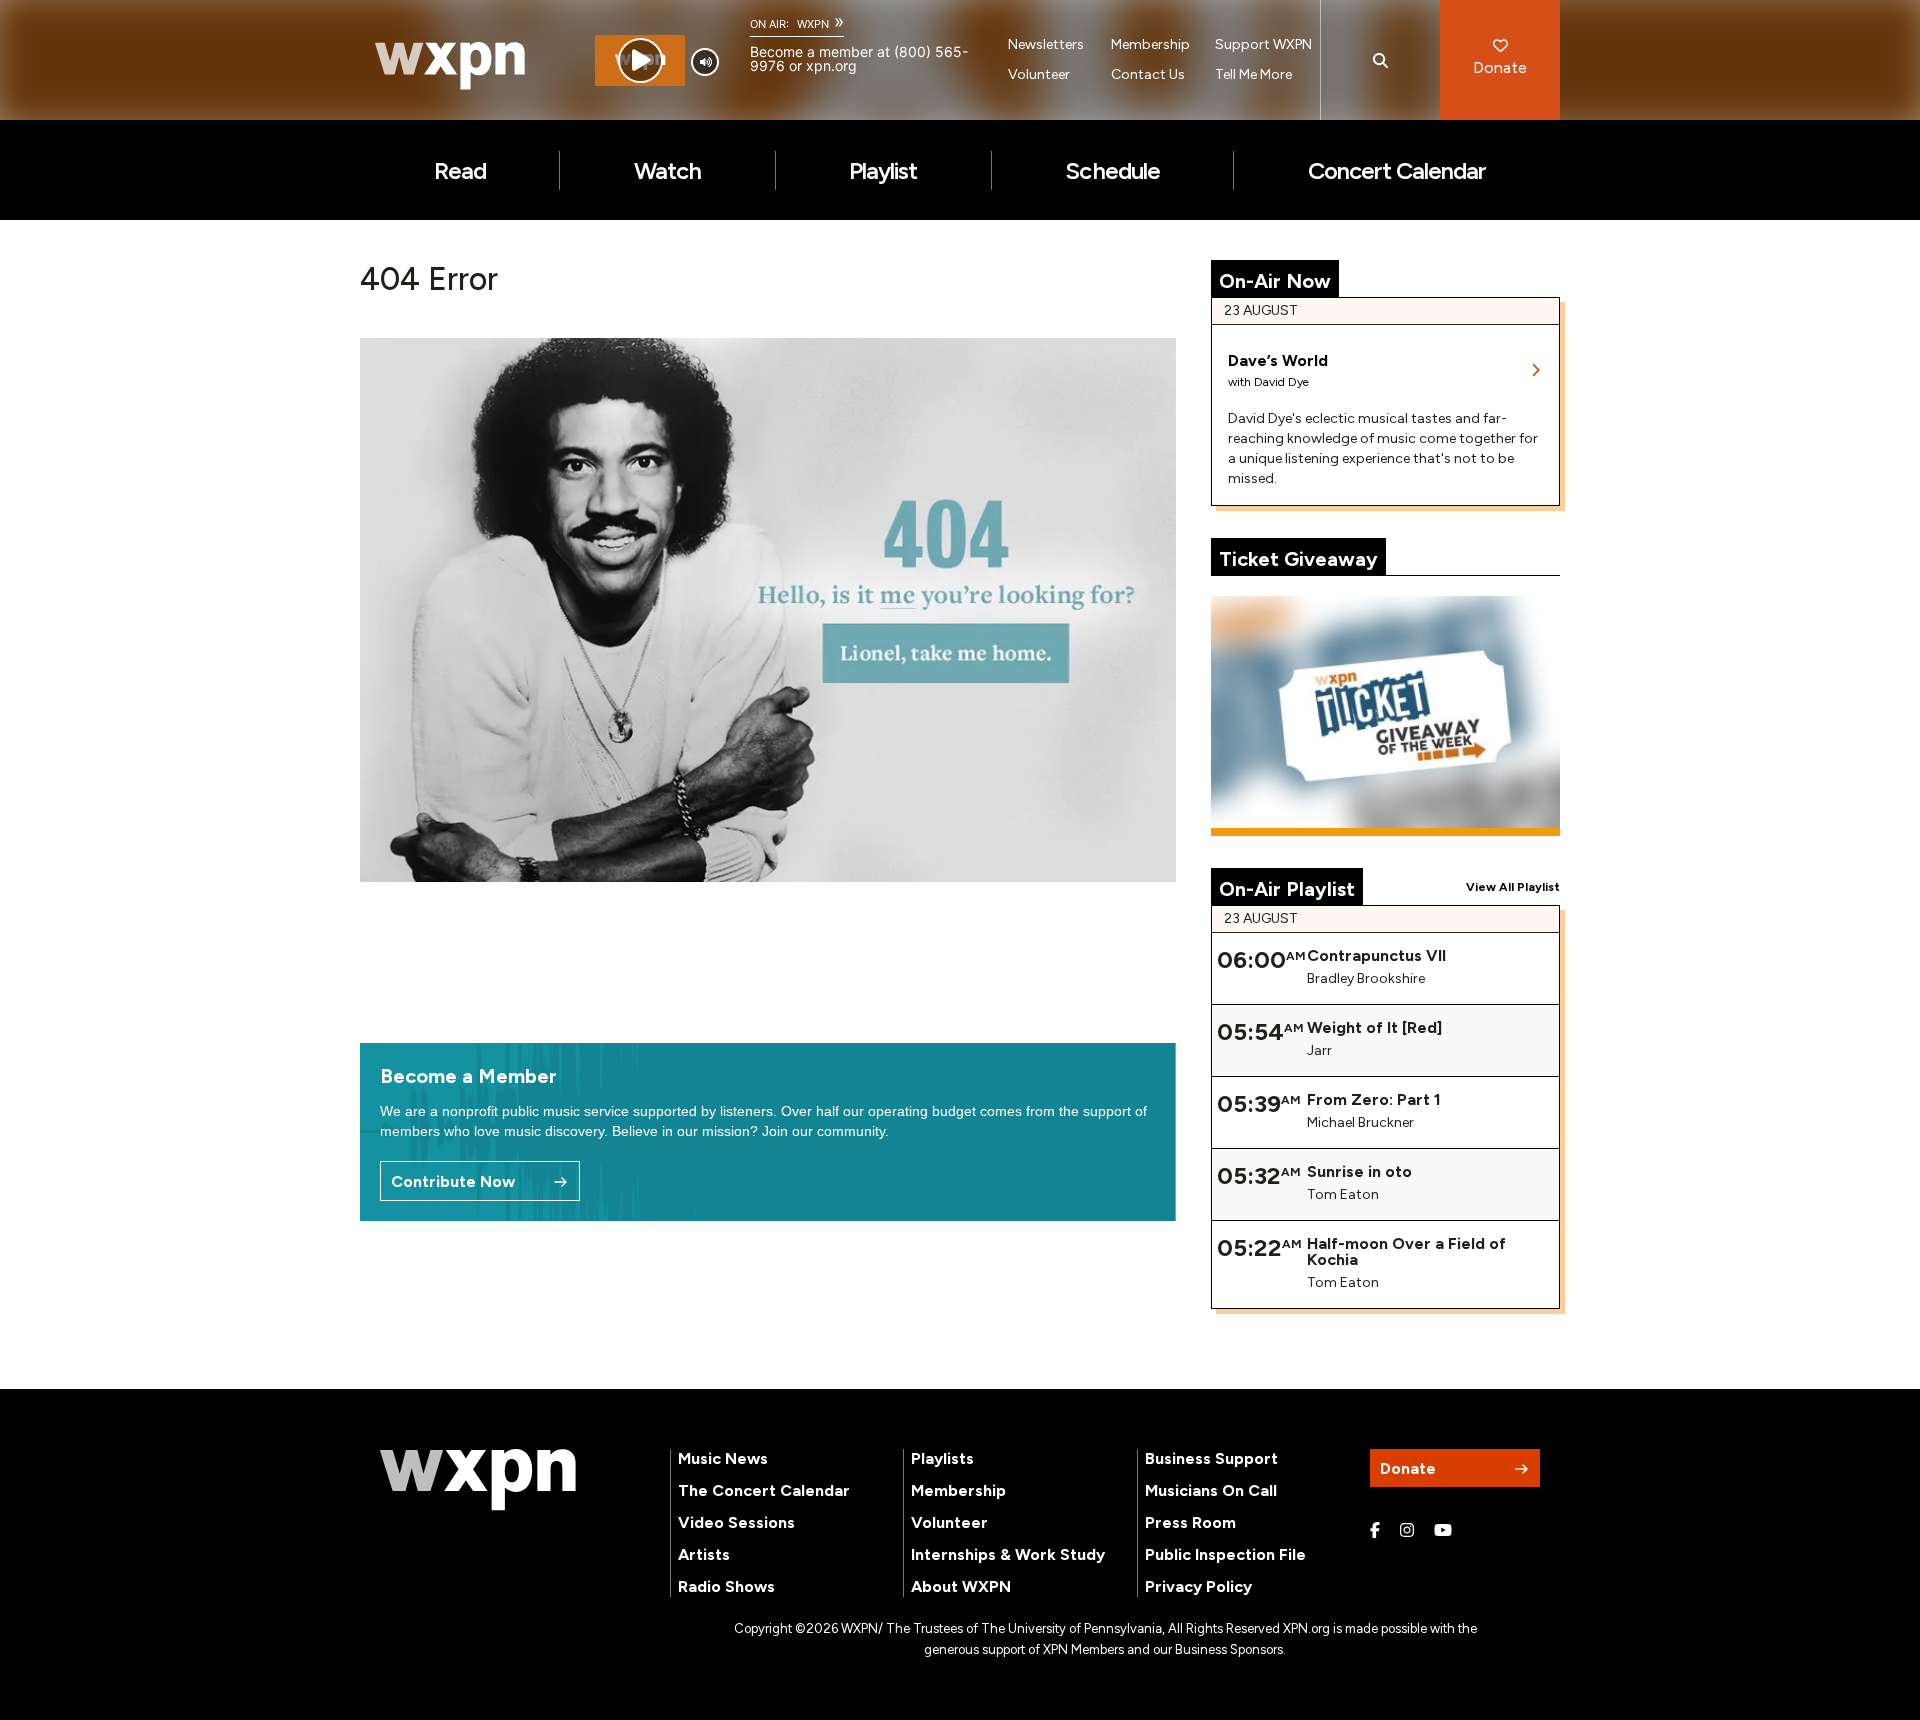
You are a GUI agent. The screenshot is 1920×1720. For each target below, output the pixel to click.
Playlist (883, 170)
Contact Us (1148, 74)
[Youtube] (1443, 1531)
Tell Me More (1253, 74)
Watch (667, 170)
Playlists (942, 1458)
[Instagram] (1407, 1531)
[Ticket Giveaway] (1386, 716)
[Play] (640, 60)
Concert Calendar (1397, 170)
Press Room (1190, 1522)
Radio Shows (726, 1586)
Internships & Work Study (1008, 1554)
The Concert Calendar (764, 1490)
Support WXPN (1263, 44)
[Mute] (705, 62)
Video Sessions (736, 1522)
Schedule (1112, 170)
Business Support (1211, 1458)
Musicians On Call (1211, 1490)
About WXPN (961, 1586)
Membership (1150, 44)
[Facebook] (1375, 1531)
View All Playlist (1513, 887)
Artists (704, 1554)
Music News (723, 1458)
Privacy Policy (1198, 1586)
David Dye (1281, 382)
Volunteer (1039, 74)
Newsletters (1046, 44)
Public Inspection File (1225, 1554)
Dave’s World (1278, 360)
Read (460, 170)
